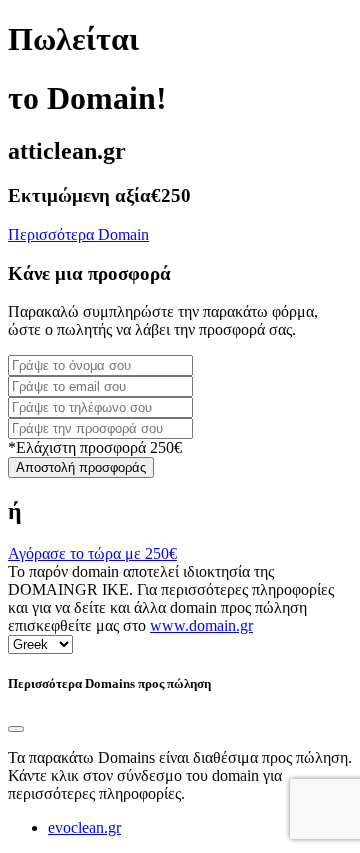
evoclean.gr (84, 827)
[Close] (16, 729)
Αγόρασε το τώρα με (92, 553)
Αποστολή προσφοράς (81, 467)
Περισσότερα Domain (78, 234)
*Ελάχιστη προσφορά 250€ (95, 447)
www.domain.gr (201, 625)
